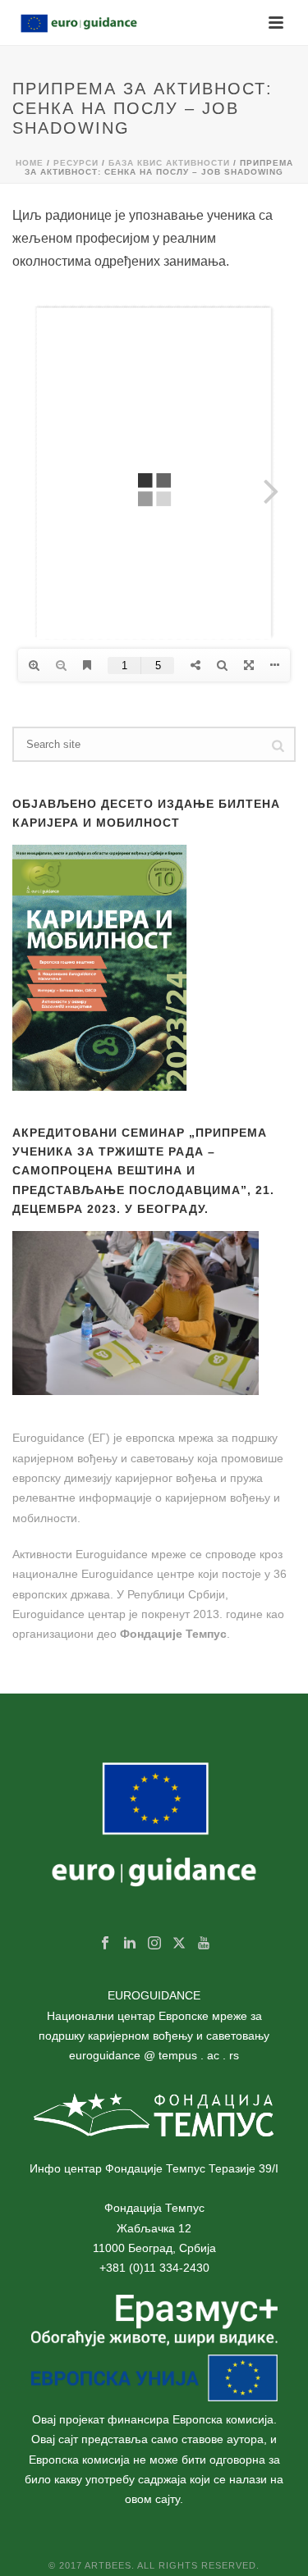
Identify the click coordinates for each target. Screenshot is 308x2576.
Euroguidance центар (69, 1614)
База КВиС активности (169, 163)
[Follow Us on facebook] (105, 1944)
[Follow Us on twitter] (179, 1944)
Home (30, 163)
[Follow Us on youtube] (204, 1944)
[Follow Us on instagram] (154, 1944)
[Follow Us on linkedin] (130, 1944)
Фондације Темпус (173, 1634)
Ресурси (76, 163)
